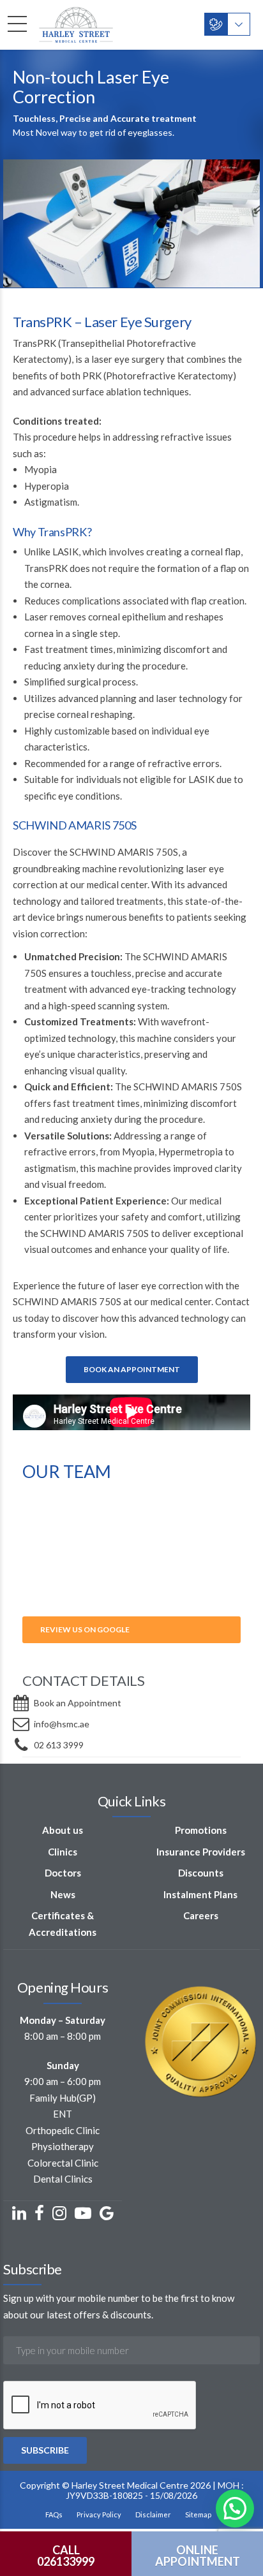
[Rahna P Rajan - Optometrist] (131, 1601)
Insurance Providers (201, 1852)
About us (63, 1830)
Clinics (63, 1852)
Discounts (201, 1873)
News (63, 1894)
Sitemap (198, 2514)
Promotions (201, 1830)
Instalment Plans (200, 1894)
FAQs (54, 2514)
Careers (201, 1915)
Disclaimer (153, 2514)
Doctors (63, 1873)
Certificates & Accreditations (63, 1924)
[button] (235, 2508)
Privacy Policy (99, 2514)
